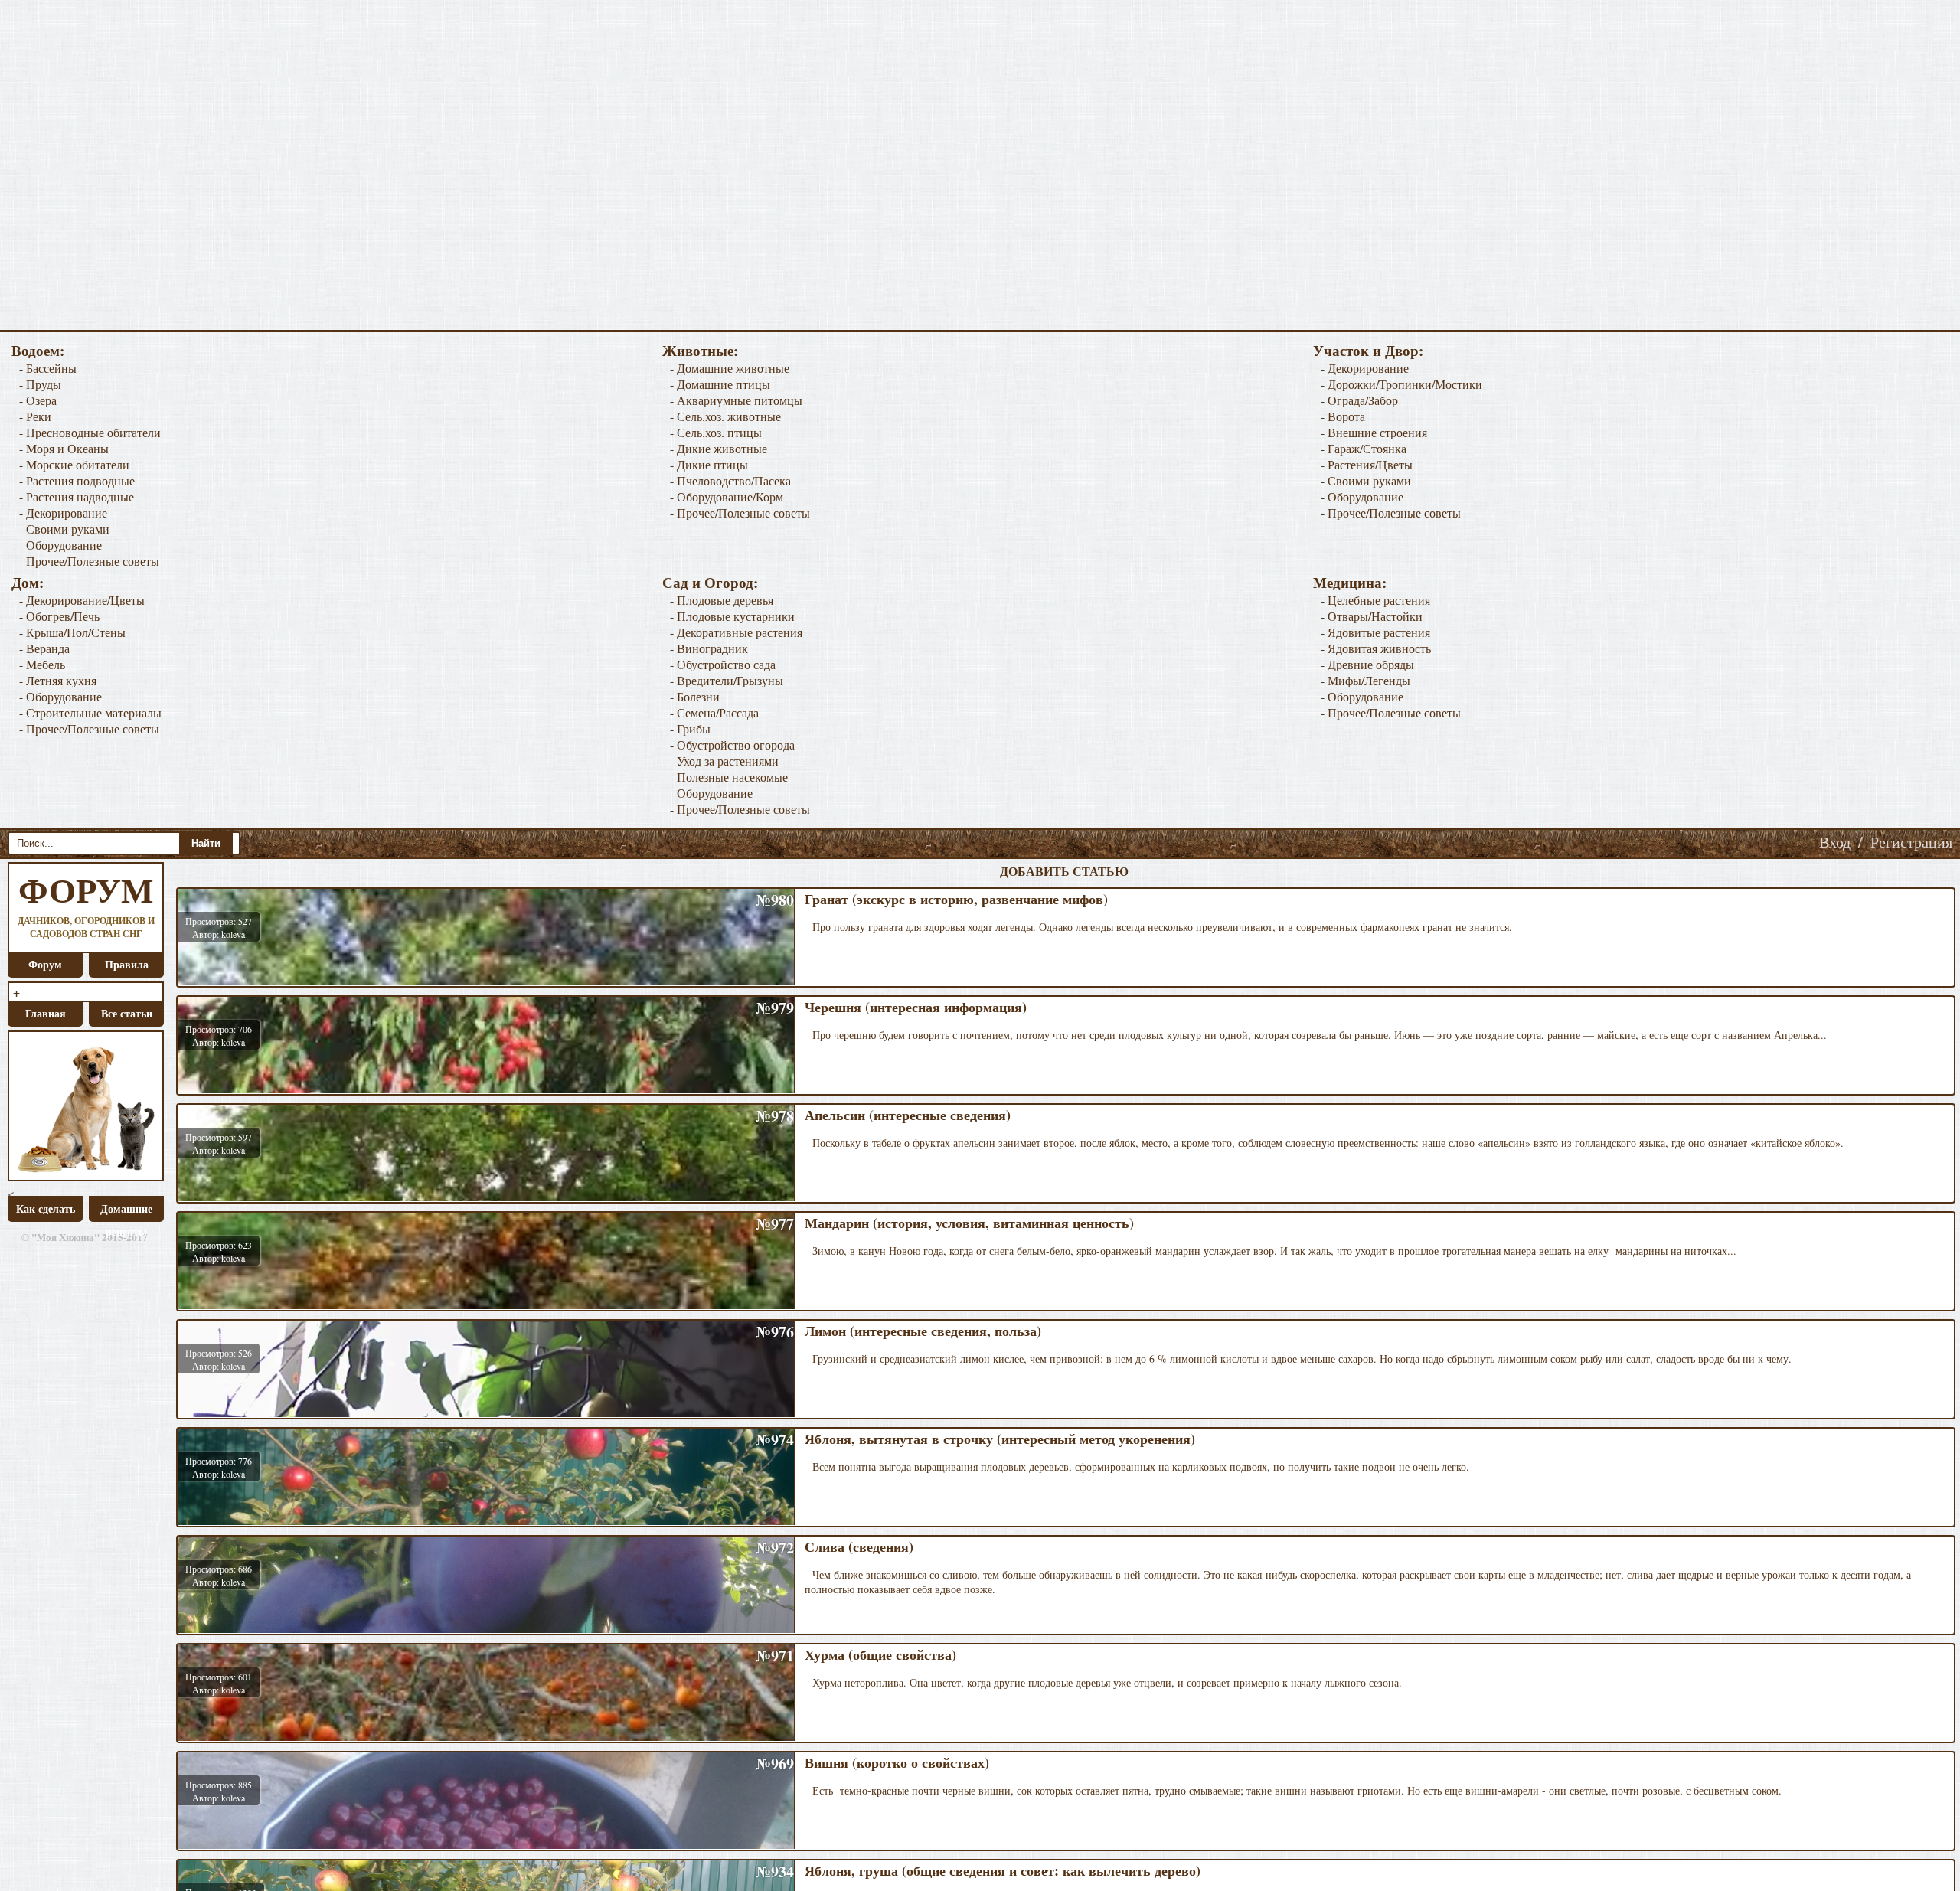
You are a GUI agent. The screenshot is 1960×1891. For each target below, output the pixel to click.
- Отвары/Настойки (1372, 616)
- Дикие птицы (709, 464)
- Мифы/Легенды (1365, 680)
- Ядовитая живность (1376, 648)
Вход (1835, 842)
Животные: (700, 350)
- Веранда (44, 648)
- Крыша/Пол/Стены (72, 632)
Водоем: (38, 350)
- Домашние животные (730, 368)
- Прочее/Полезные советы (89, 561)
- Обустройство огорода (732, 745)
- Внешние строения (1374, 432)
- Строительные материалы (90, 712)
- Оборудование (60, 545)
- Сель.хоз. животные (725, 416)
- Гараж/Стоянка (1364, 448)
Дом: (28, 582)
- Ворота (1343, 416)
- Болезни (695, 696)
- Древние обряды (1367, 664)
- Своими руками (64, 529)
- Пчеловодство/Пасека (730, 480)
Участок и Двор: (1368, 350)
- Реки (35, 416)
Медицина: (1350, 582)
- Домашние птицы (720, 384)
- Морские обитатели (74, 464)
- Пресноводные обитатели (90, 432)
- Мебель (42, 664)
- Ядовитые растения (1375, 632)
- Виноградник (709, 648)
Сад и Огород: (710, 582)
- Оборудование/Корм (727, 496)
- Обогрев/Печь (59, 616)
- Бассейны (48, 368)
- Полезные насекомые (729, 777)
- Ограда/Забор (1359, 400)
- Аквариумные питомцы (736, 400)
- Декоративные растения (736, 632)
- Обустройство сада (723, 664)
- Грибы (690, 728)
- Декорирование (63, 513)
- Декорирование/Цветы (82, 600)
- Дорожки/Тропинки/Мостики (1401, 384)
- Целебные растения (1375, 600)
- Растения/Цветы (1367, 464)
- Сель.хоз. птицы (716, 432)
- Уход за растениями (724, 761)
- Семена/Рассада (714, 712)
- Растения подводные (77, 480)
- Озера (38, 400)
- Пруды (40, 384)
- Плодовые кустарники (732, 616)
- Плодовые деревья (722, 600)
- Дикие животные (719, 448)
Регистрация (1911, 842)
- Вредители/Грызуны (727, 680)
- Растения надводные (77, 496)
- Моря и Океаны (64, 448)
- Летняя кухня (58, 680)
